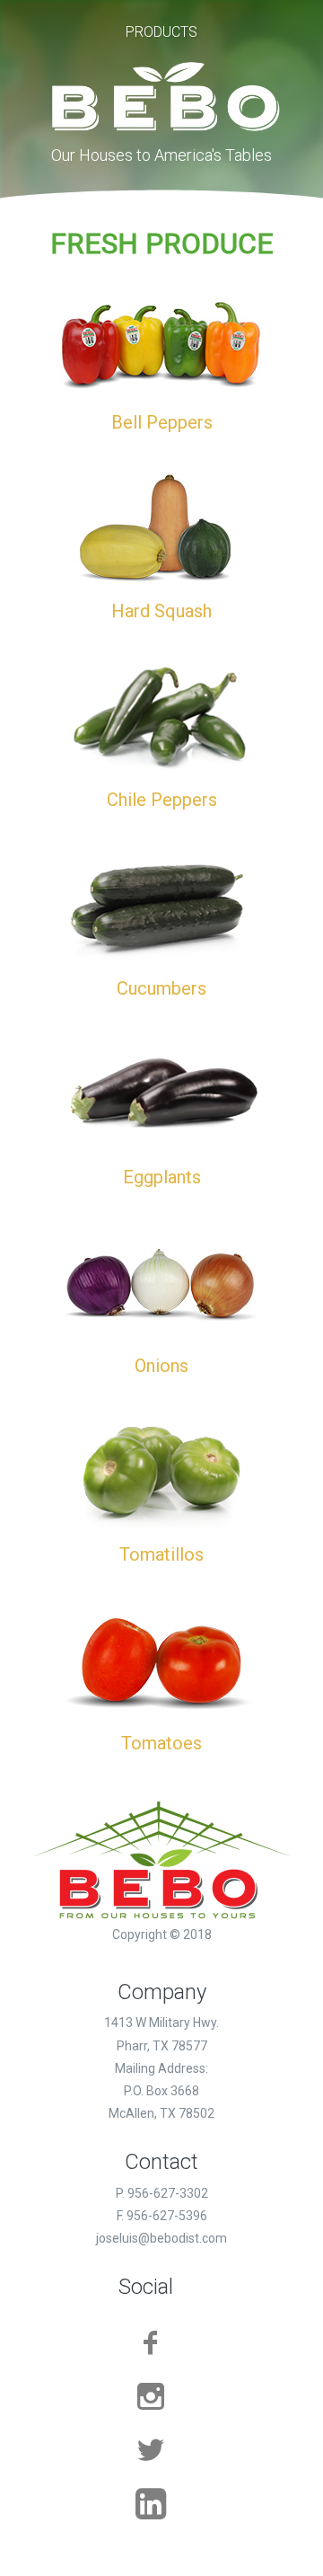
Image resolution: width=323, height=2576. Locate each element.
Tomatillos (161, 1554)
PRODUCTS (161, 32)
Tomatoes (161, 1743)
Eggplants (162, 1177)
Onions (161, 1366)
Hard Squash (161, 611)
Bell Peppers (162, 422)
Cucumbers (161, 988)
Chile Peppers (162, 800)
